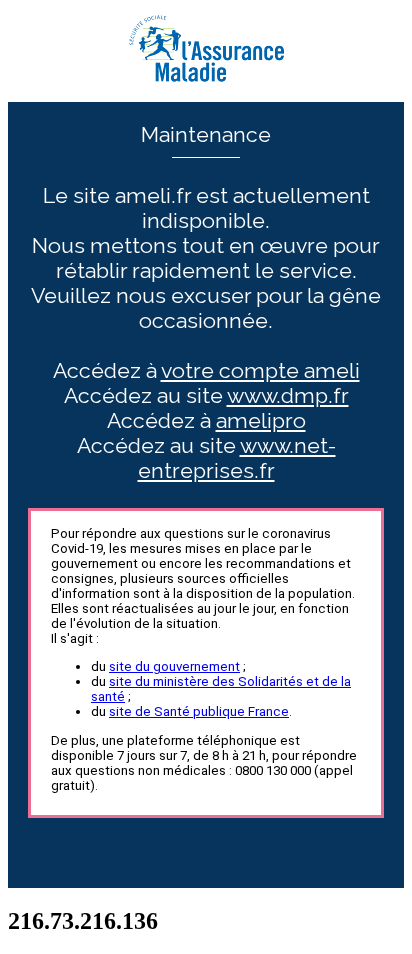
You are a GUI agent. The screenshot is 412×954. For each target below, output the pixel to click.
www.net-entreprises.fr (237, 458)
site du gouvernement (174, 666)
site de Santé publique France (199, 711)
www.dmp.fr (288, 395)
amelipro (261, 420)
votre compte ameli (260, 370)
